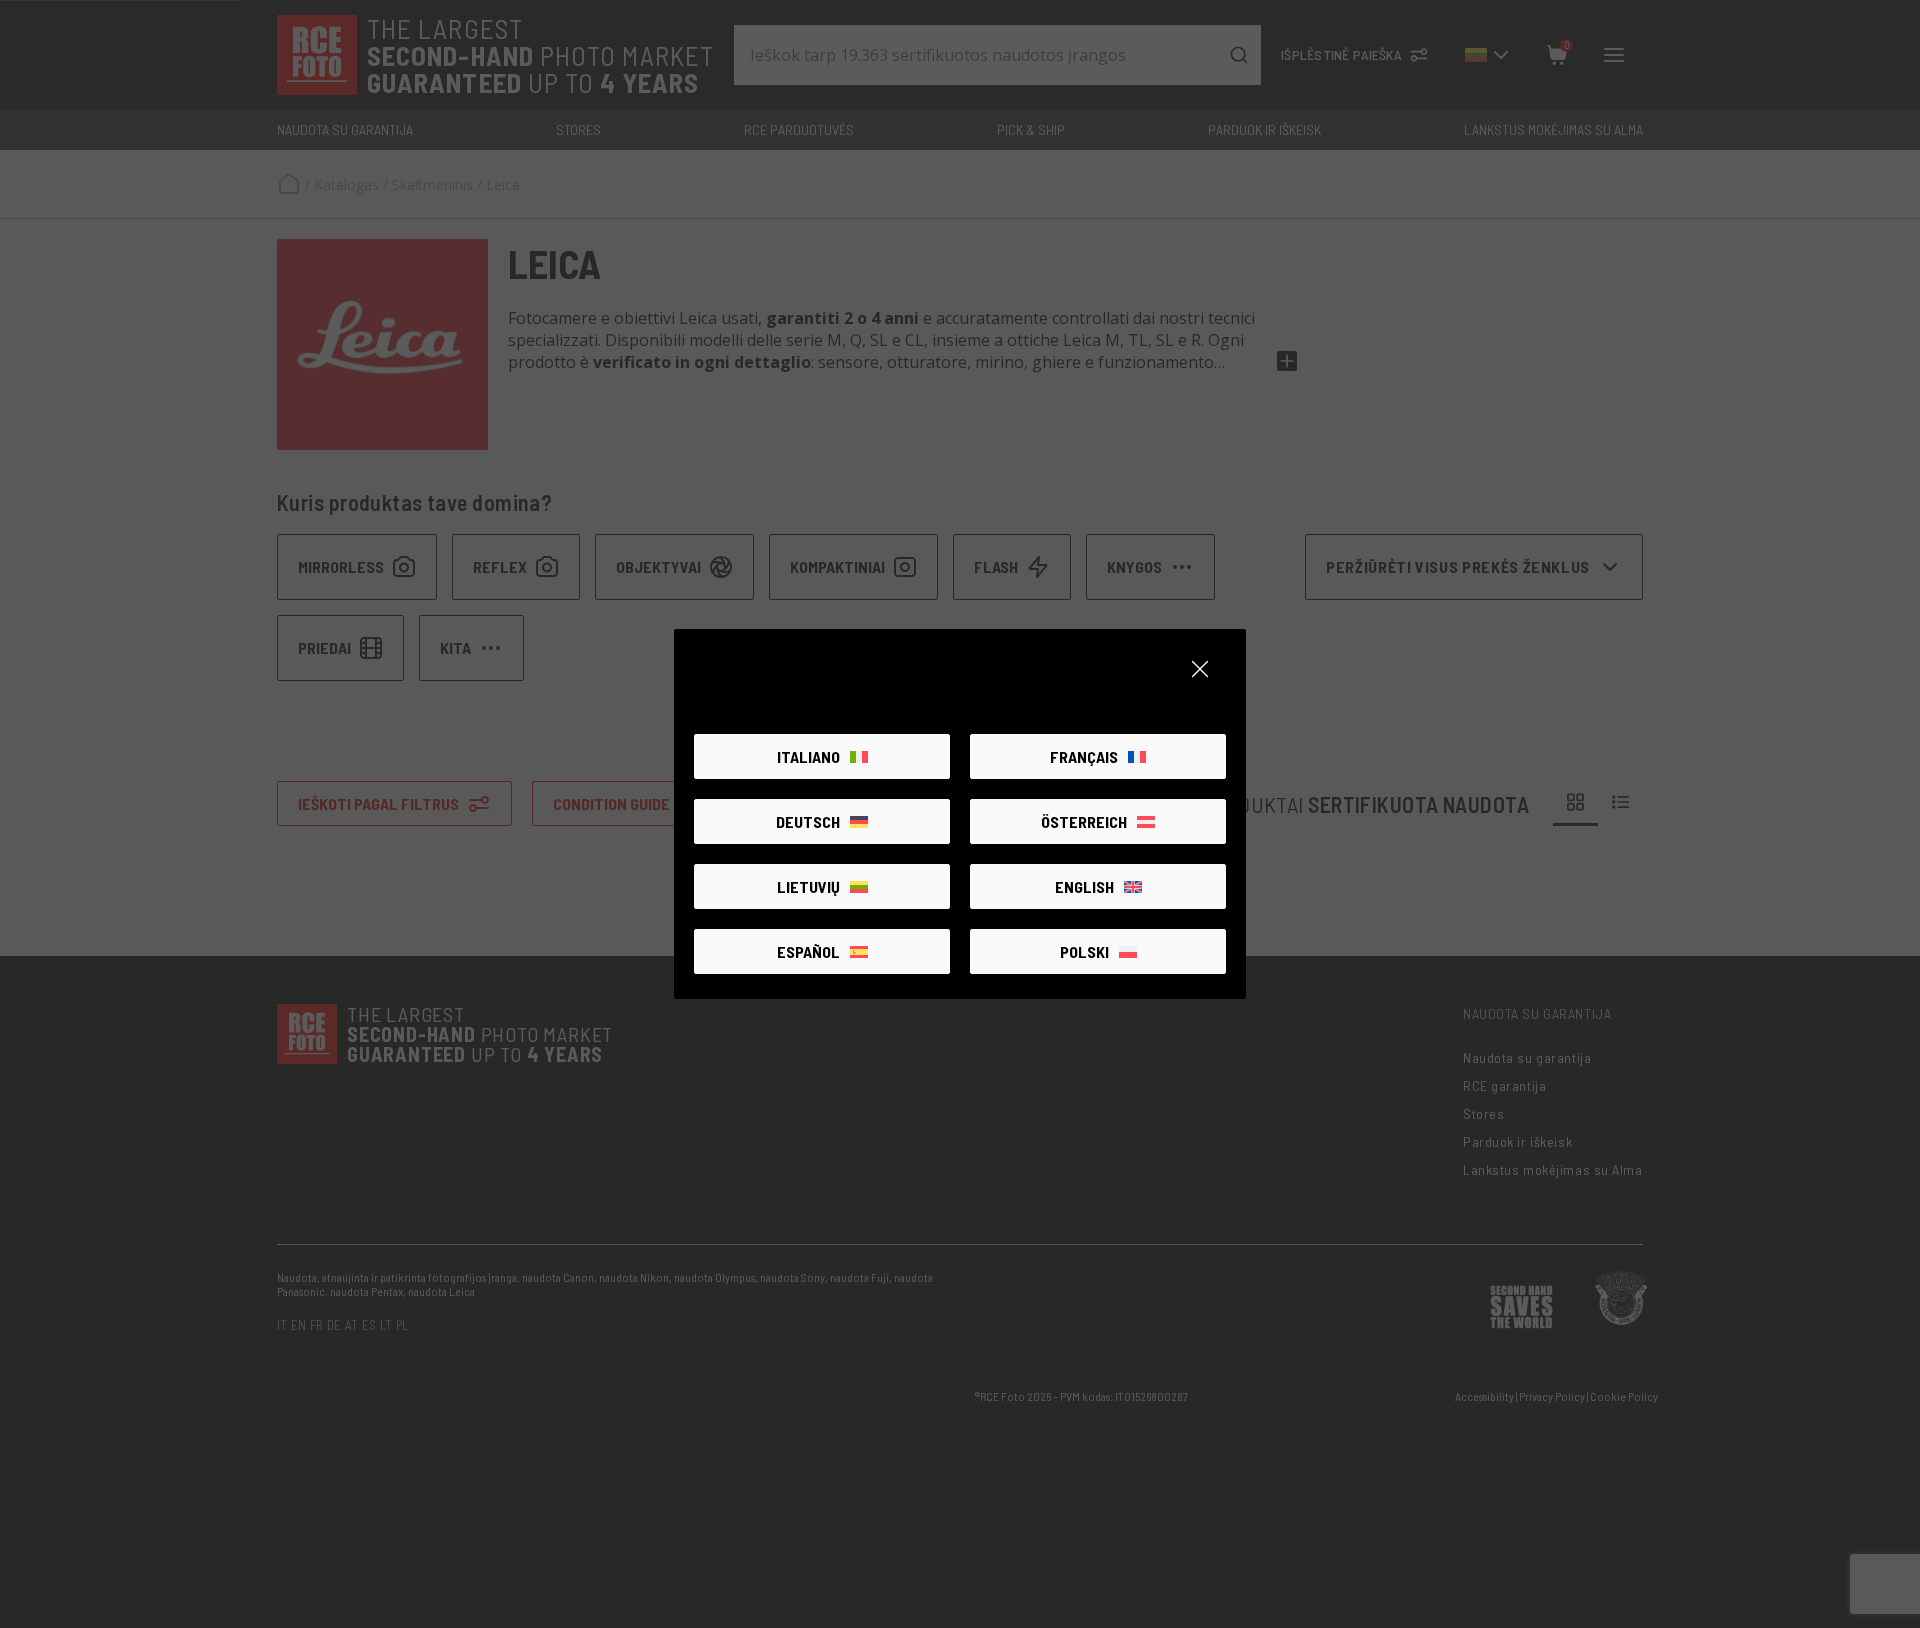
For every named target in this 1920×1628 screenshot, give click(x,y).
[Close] (1200, 669)
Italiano (808, 756)
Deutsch (808, 821)
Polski (1084, 951)
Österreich (1084, 821)
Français (1084, 756)
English (1084, 886)
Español (808, 951)
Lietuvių (808, 886)
